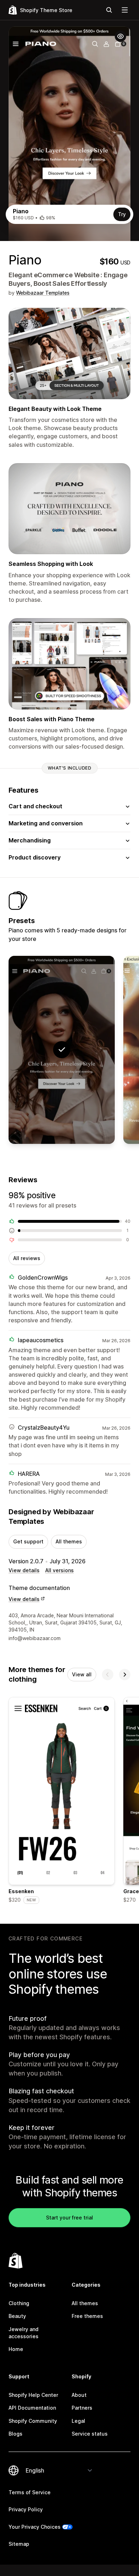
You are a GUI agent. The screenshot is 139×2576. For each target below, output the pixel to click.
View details (24, 1570)
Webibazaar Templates (43, 293)
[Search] (109, 10)
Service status (90, 2434)
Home (16, 2349)
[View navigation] (125, 10)
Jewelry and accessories (24, 2333)
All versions (60, 1570)
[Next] (125, 1675)
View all (82, 1674)
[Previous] (108, 1675)
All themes (69, 1541)
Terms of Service (30, 2492)
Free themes (87, 2316)
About (79, 2395)
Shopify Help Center (33, 2395)
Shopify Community (33, 2421)
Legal (78, 2421)
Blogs (16, 2434)
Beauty (17, 2316)
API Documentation (32, 2408)
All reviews (27, 1258)
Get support (28, 1541)
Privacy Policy (26, 2509)
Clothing (19, 2303)
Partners (82, 2408)
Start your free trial (69, 2218)
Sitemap (19, 2544)
